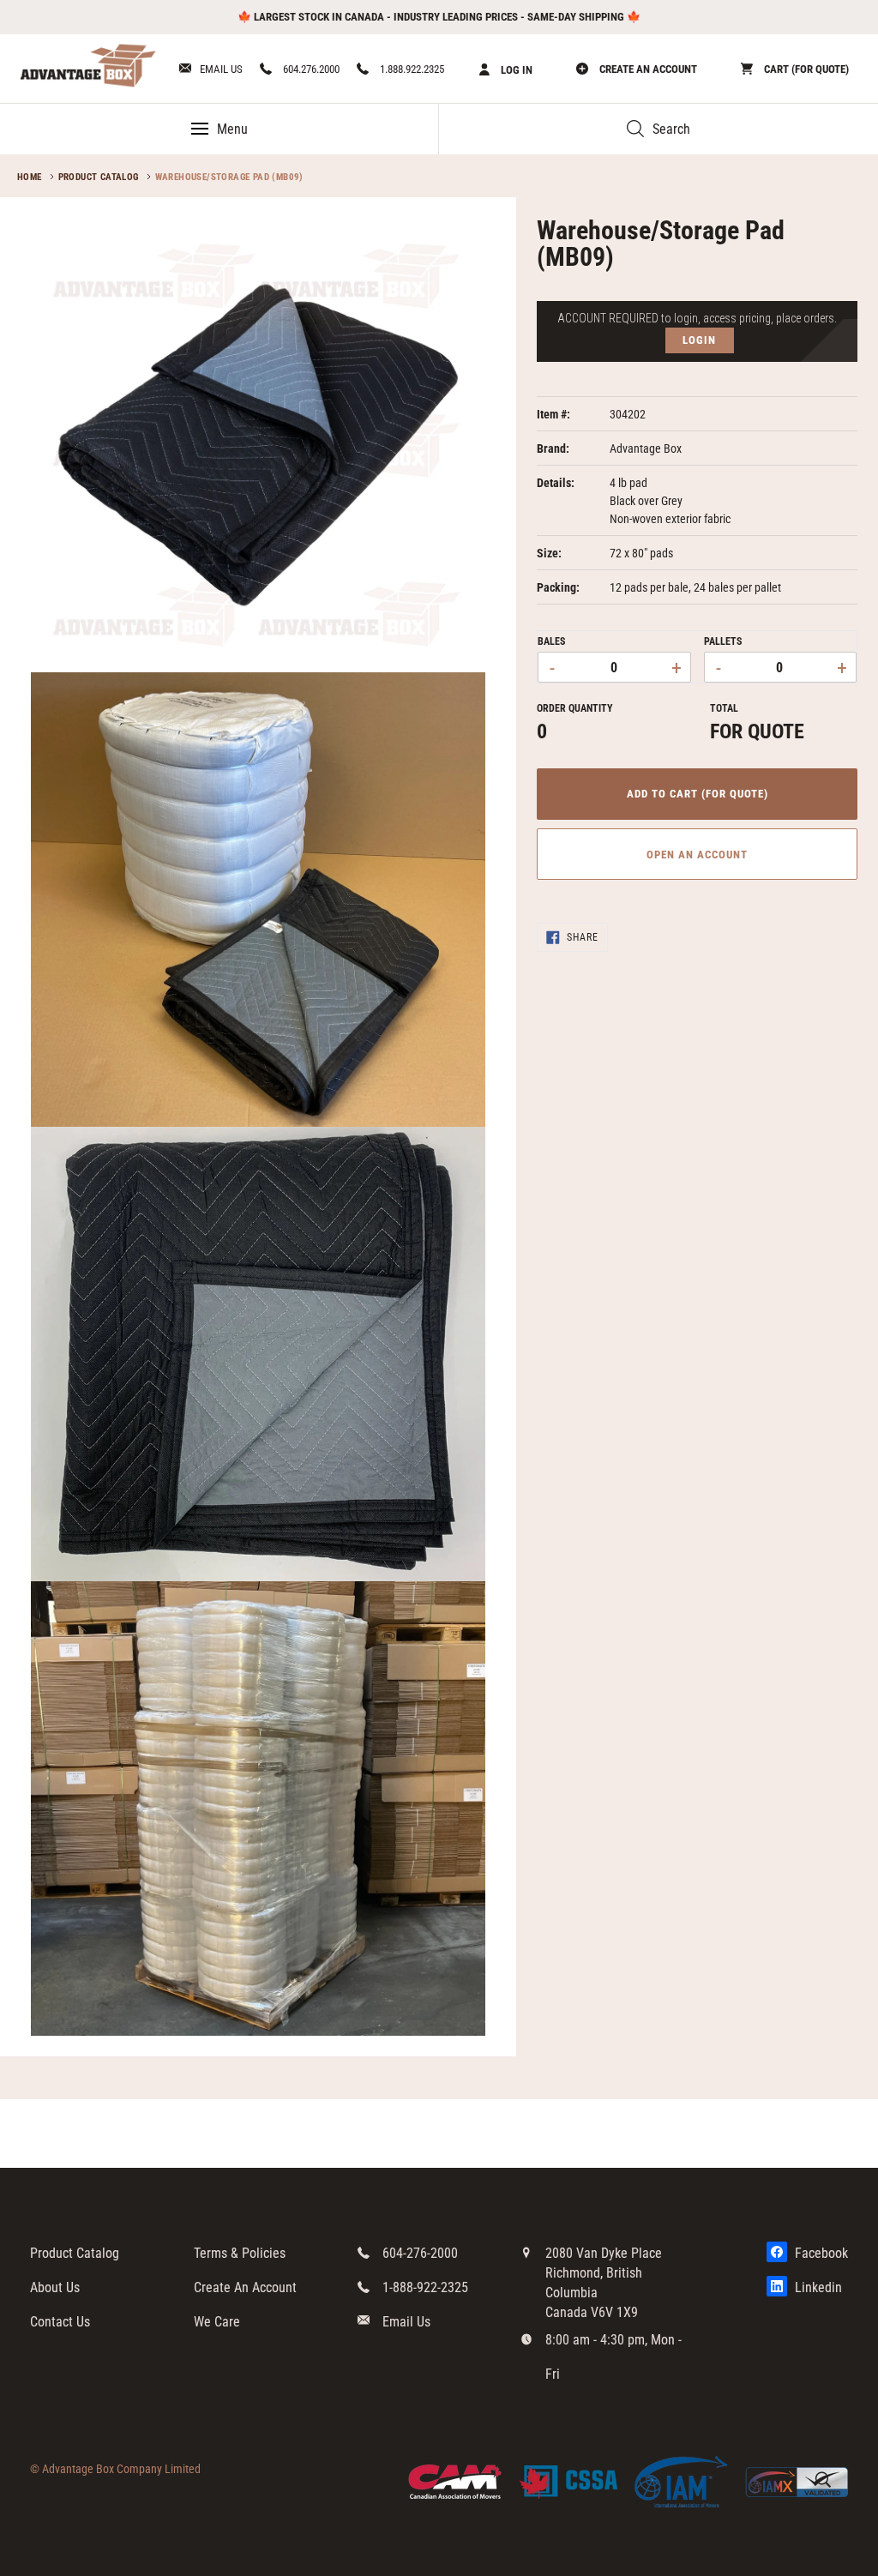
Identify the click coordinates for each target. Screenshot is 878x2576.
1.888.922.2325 (411, 69)
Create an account (647, 69)
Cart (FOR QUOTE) (805, 69)
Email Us (221, 69)
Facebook (820, 2253)
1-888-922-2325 (425, 2287)
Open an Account (698, 855)
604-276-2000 (420, 2253)
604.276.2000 (310, 69)
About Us (55, 2287)
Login (699, 340)
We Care (217, 2322)
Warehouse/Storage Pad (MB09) (229, 177)
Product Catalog (99, 177)
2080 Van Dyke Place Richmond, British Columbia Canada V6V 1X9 (604, 2283)
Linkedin (817, 2287)
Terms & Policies (240, 2253)
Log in (515, 70)
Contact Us (60, 2322)
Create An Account (245, 2287)
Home (30, 177)
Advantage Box (646, 448)
